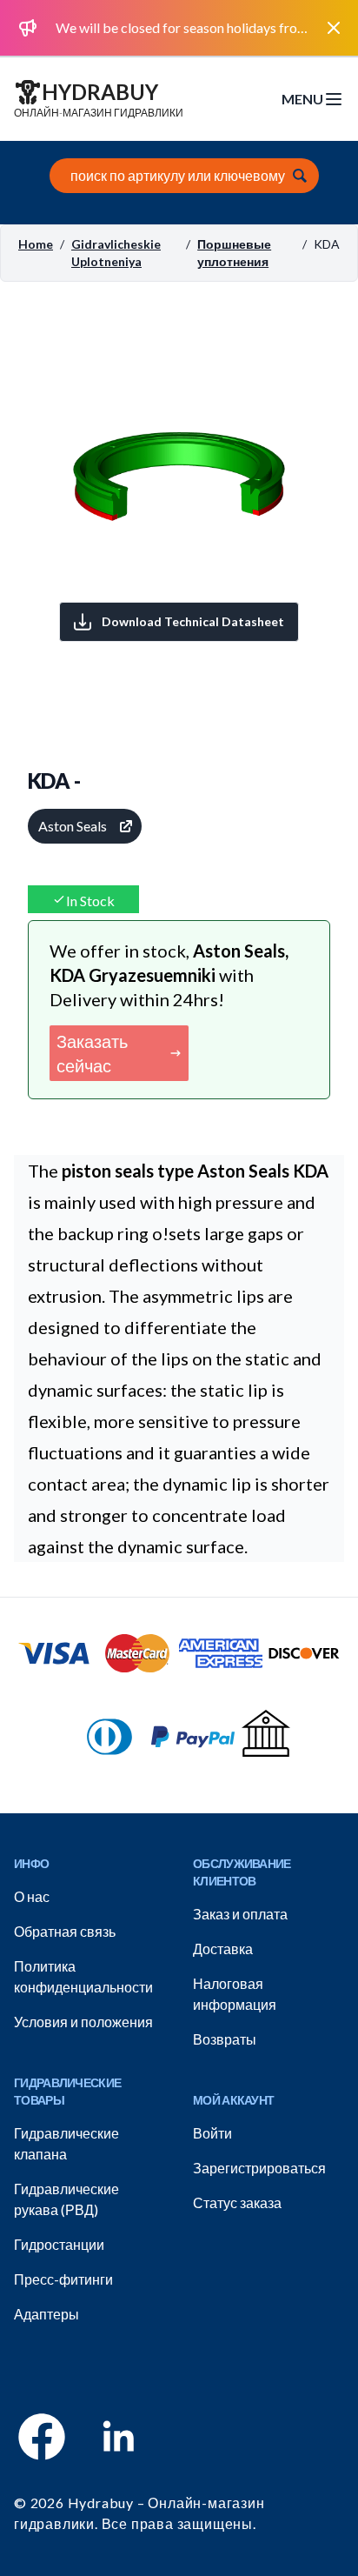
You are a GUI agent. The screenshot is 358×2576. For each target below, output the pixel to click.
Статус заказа (237, 2202)
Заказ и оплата (240, 1914)
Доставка (223, 1949)
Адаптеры (46, 2314)
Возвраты (225, 2039)
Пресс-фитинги (63, 2279)
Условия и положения (83, 2022)
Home (36, 244)
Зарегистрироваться (259, 2168)
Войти (212, 2133)
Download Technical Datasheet (193, 621)
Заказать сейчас (92, 1053)
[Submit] (300, 176)
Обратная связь (65, 1931)
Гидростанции (59, 2244)
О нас (32, 1896)
